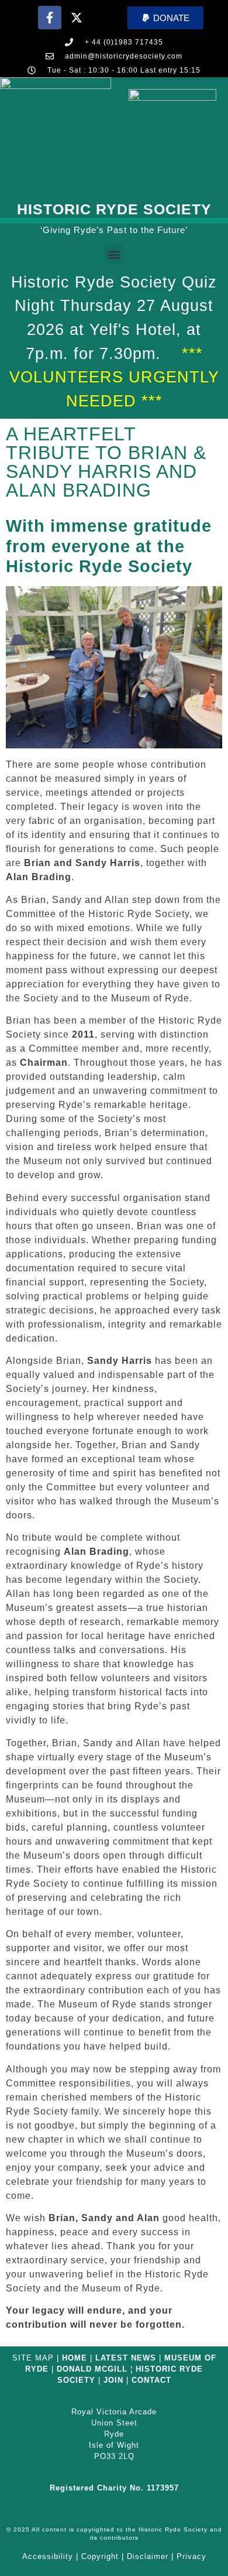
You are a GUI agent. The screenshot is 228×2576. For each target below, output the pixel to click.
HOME (75, 2358)
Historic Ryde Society (114, 209)
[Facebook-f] (50, 18)
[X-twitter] (77, 18)
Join (113, 2380)
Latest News (126, 2358)
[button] (165, 18)
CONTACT (151, 2380)
